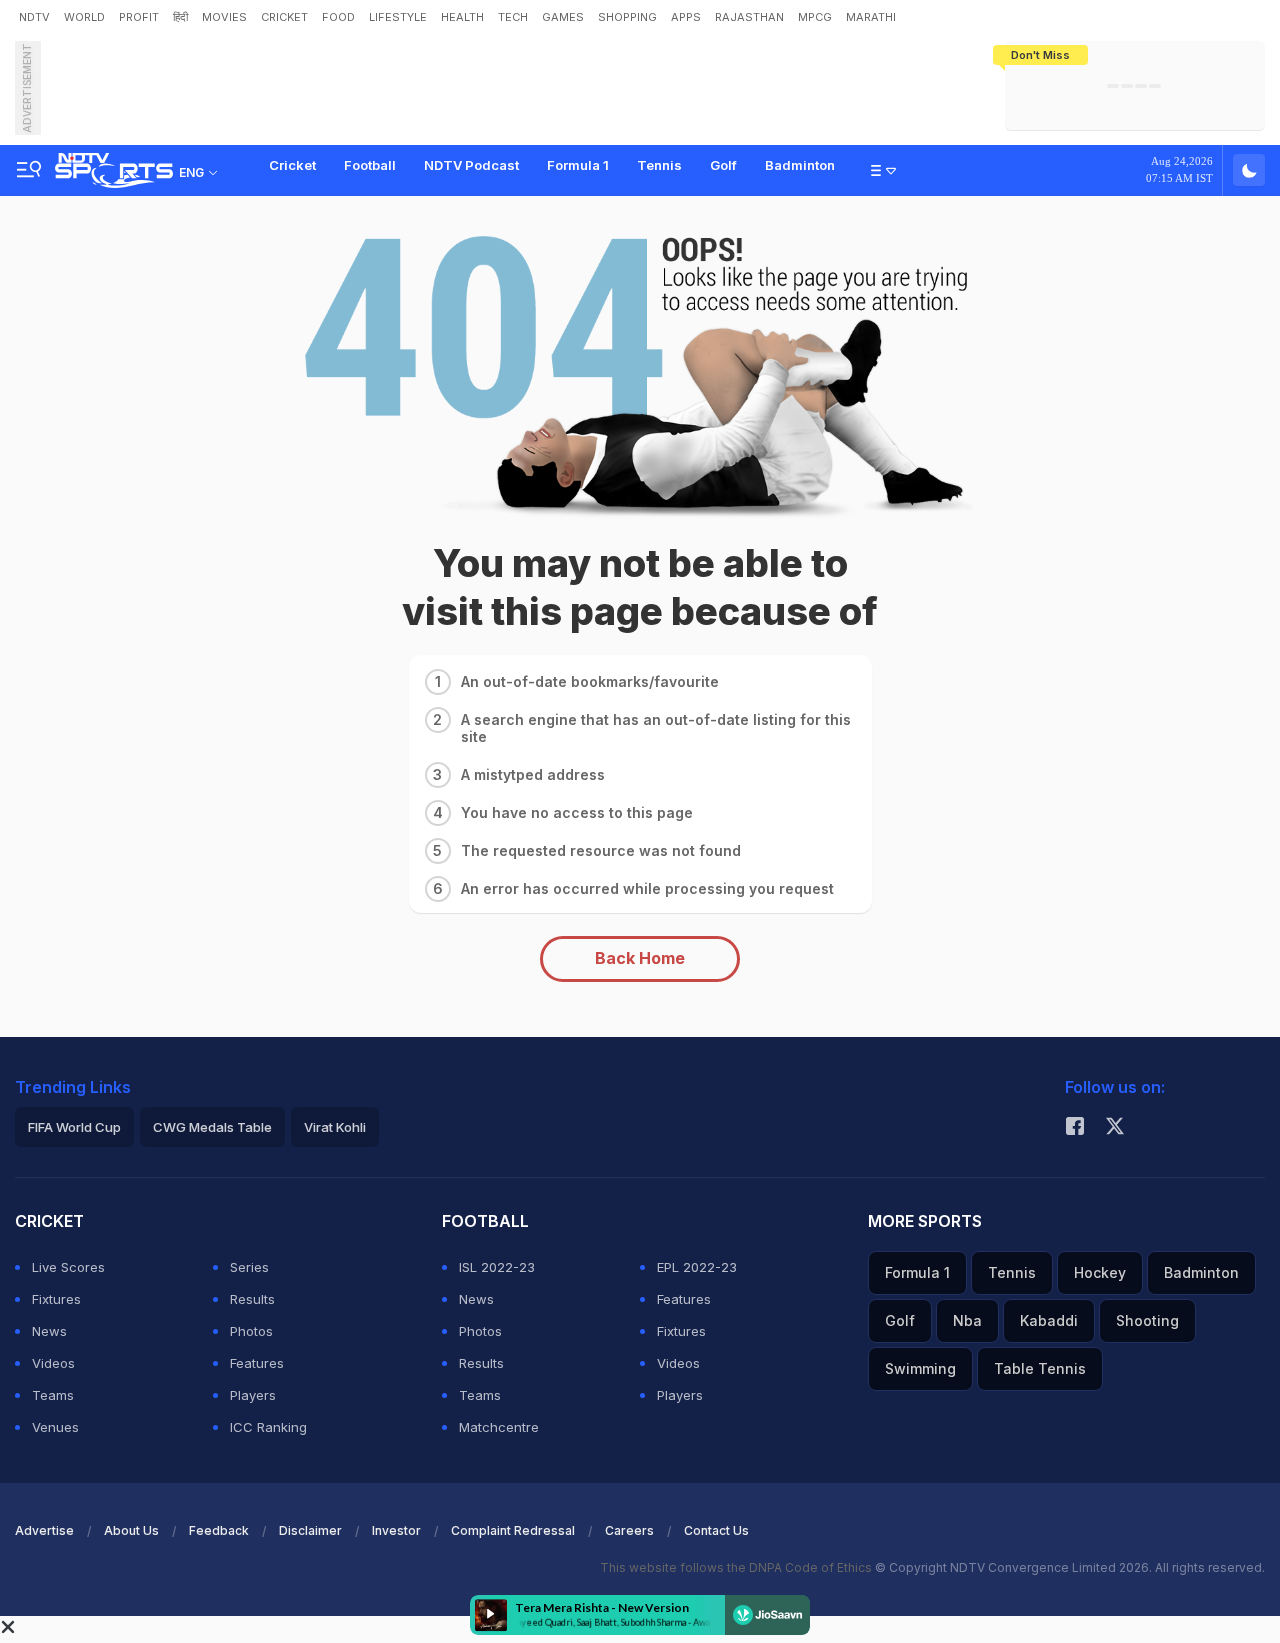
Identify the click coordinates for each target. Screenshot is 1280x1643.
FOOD (338, 17)
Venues (55, 1427)
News (49, 1331)
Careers (629, 1530)
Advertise (44, 1530)
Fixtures (56, 1299)
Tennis (659, 165)
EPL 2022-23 (697, 1267)
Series (249, 1267)
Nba (967, 1320)
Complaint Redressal (513, 1530)
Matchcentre (499, 1427)
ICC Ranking (268, 1427)
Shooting (1147, 1320)
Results (252, 1299)
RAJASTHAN (749, 17)
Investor (396, 1530)
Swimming (920, 1368)
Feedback (219, 1530)
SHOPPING (627, 17)
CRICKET (284, 17)
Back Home (640, 958)
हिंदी (180, 17)
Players (253, 1395)
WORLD (84, 17)
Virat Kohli (335, 1127)
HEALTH (462, 17)
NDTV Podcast (471, 165)
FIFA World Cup (74, 1127)
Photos (251, 1331)
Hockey (1100, 1272)
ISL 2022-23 (497, 1267)
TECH (513, 17)
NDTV (34, 17)
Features (257, 1363)
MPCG (815, 17)
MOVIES (224, 17)
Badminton (800, 165)
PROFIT (139, 17)
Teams (53, 1395)
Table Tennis (1040, 1368)
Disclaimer (310, 1530)
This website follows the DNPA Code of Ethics (737, 1567)
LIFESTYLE (398, 17)
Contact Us (716, 1530)
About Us (131, 1530)
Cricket (292, 165)
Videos (53, 1363)
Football (370, 165)
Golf (723, 165)
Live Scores (68, 1267)
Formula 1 (578, 165)
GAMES (563, 17)
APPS (686, 17)
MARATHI (871, 17)
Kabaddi (1049, 1320)
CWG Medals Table (212, 1127)
